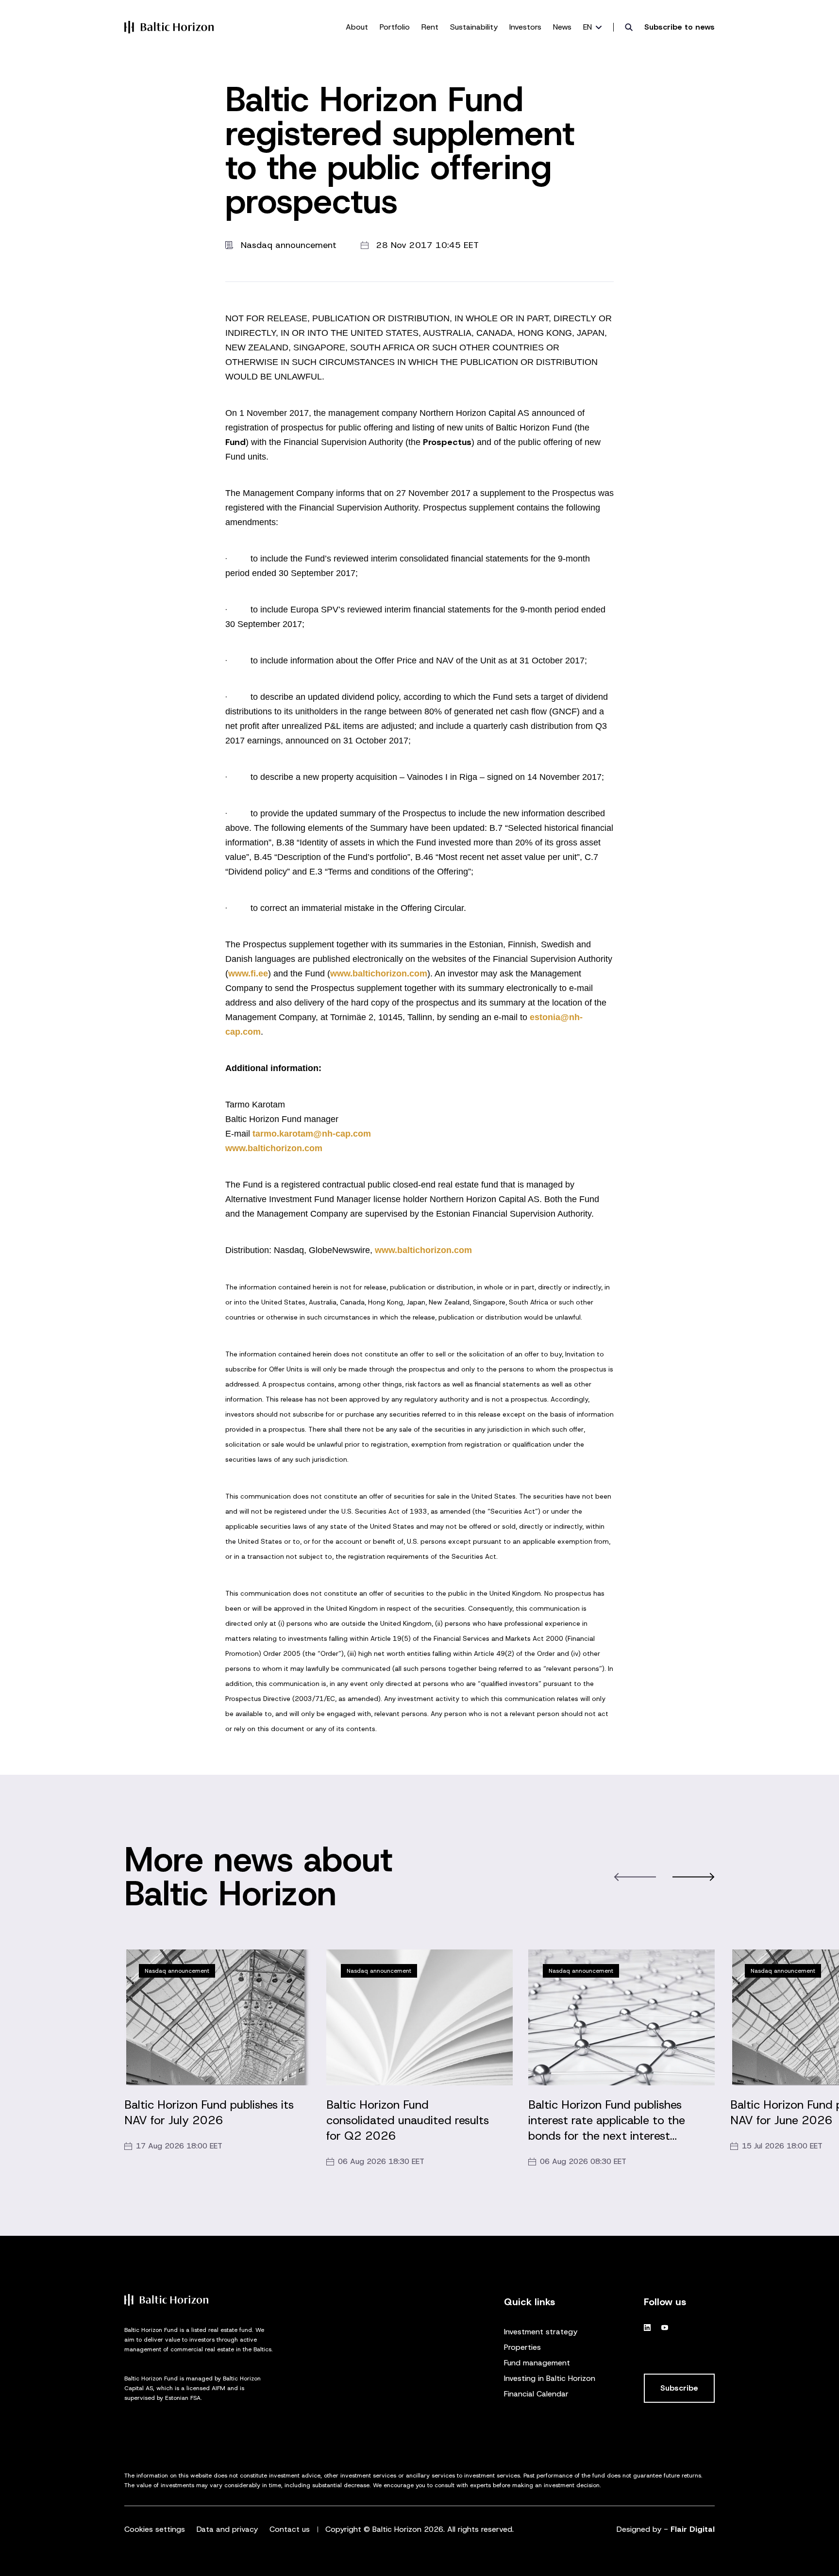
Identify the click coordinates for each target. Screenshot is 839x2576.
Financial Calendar (536, 2394)
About (357, 27)
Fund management (537, 2363)
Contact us (290, 2529)
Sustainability (474, 27)
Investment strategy (541, 2332)
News (562, 27)
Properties (522, 2347)
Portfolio (395, 27)
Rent (430, 27)
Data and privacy (227, 2529)
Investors (525, 27)
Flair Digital (693, 2529)
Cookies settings (155, 2529)
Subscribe (679, 2388)
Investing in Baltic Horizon (550, 2378)
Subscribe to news (680, 27)
